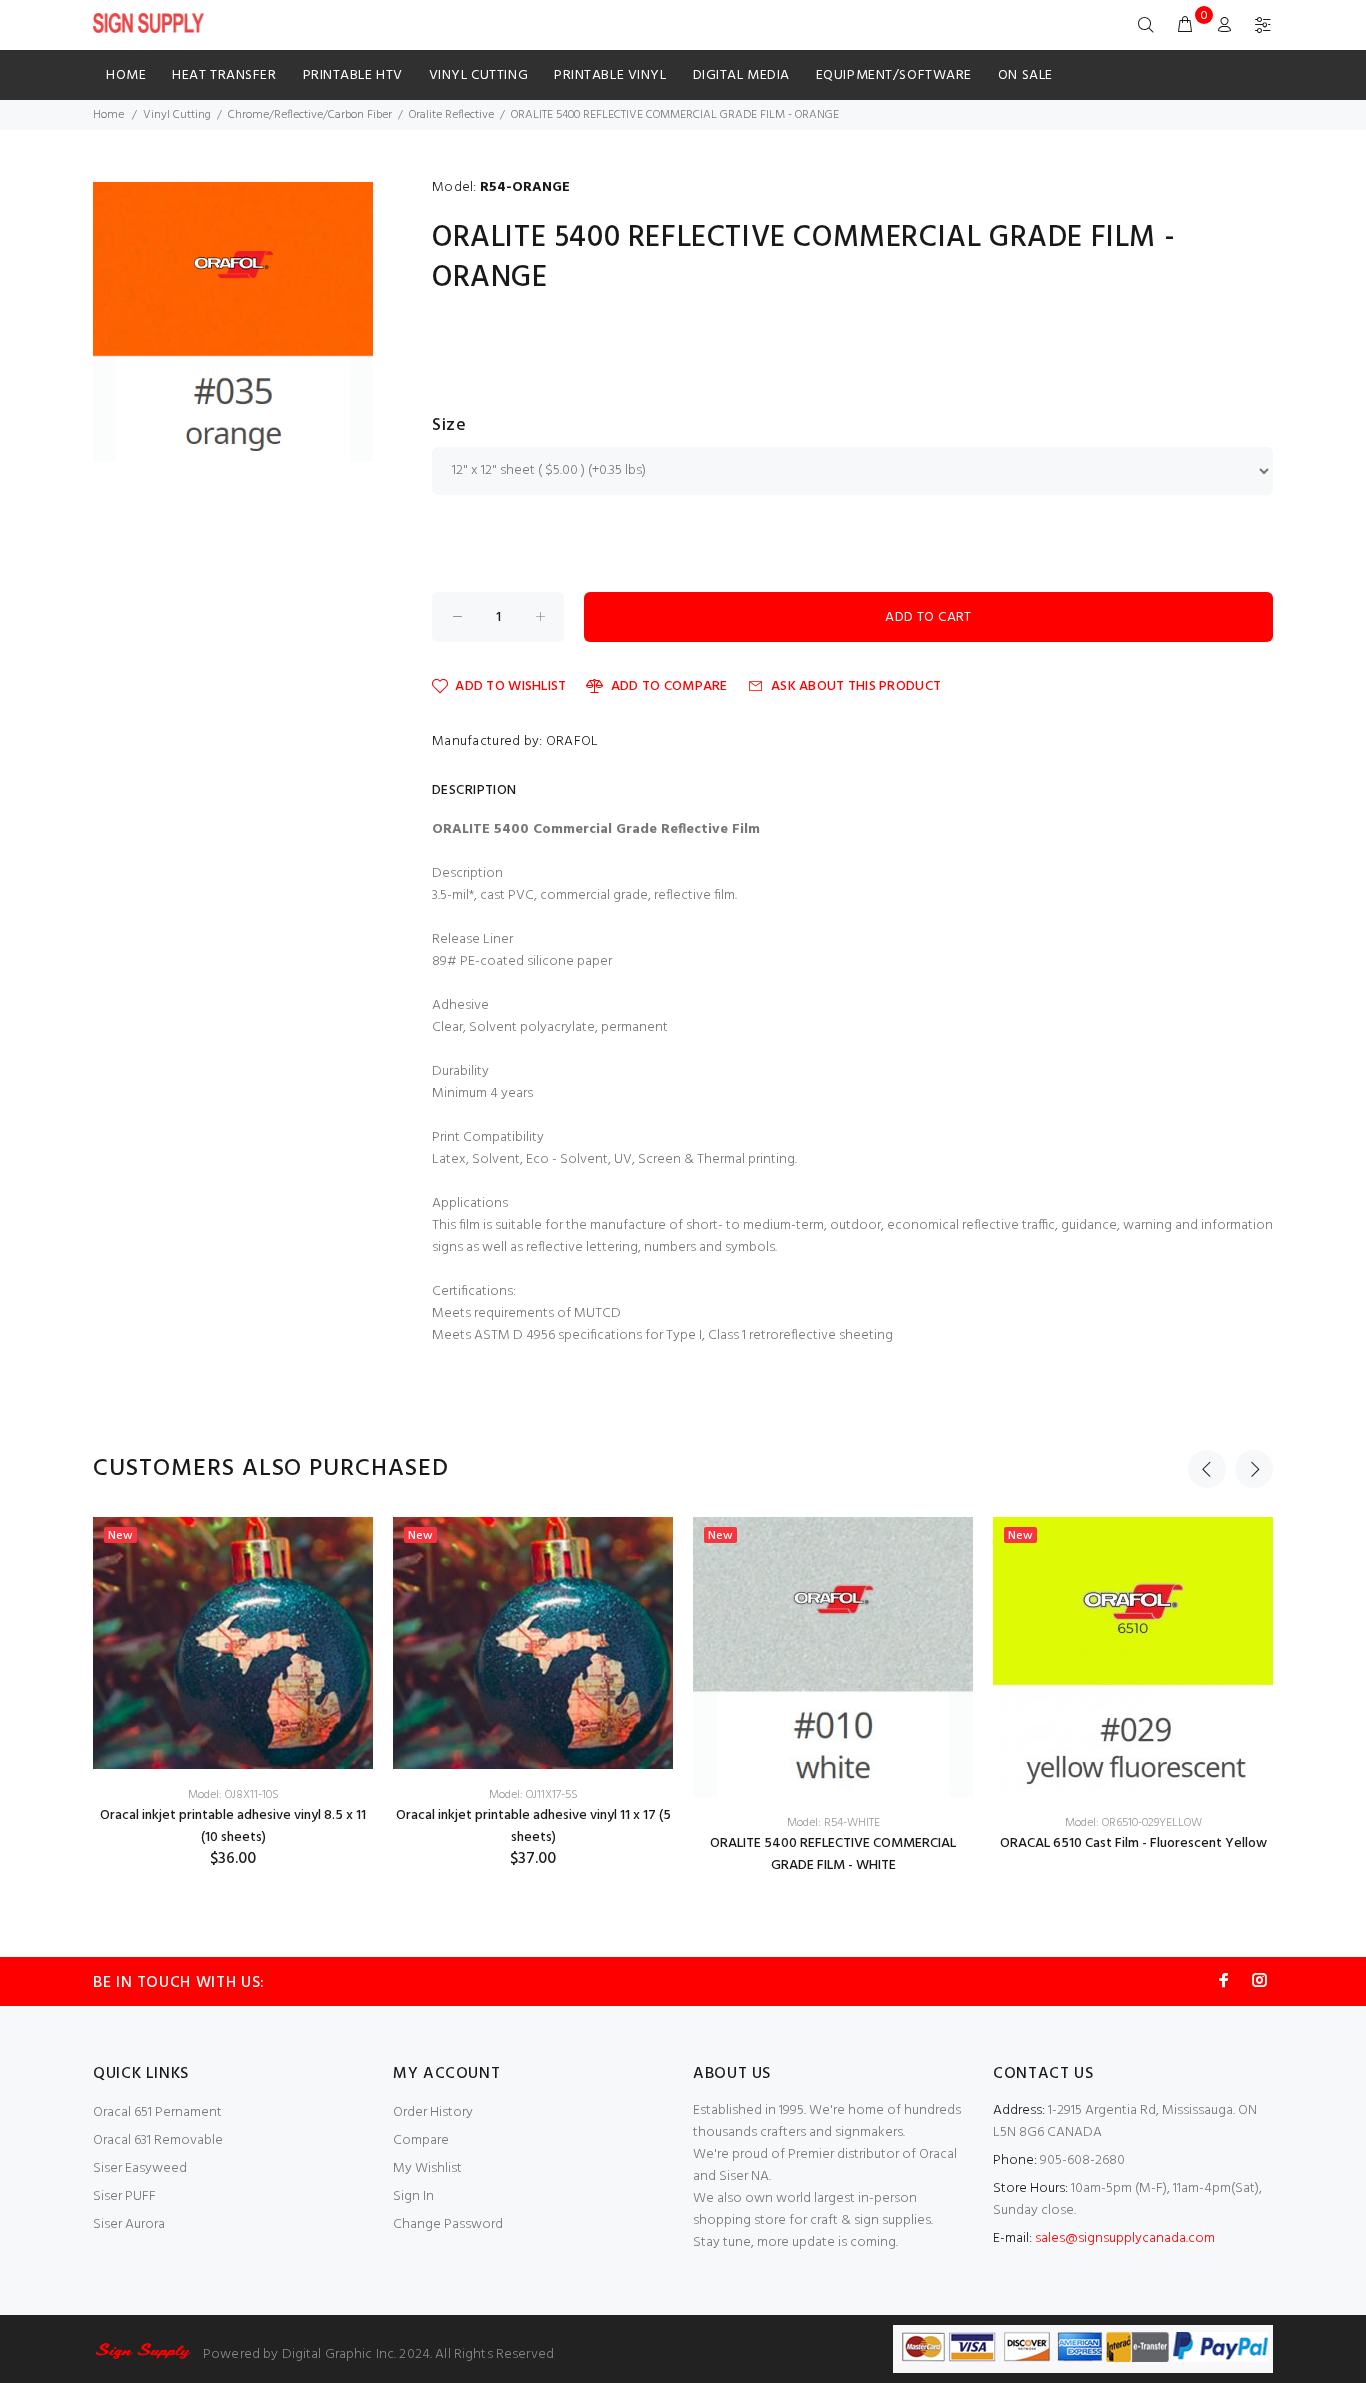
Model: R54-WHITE (833, 1823)
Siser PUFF (124, 2196)
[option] (233, 1693)
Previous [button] (1207, 1469)
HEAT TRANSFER (224, 75)
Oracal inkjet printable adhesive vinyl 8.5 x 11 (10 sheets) (233, 1826)
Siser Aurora (129, 2224)
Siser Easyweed (140, 2168)
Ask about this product (856, 686)
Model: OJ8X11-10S (233, 1795)
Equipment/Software (894, 75)
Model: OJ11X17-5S (533, 1795)
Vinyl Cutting (478, 75)
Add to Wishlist (510, 686)
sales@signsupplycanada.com (1125, 2238)
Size (449, 426)
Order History (433, 2112)
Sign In (413, 2196)
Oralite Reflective (451, 115)
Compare (421, 2140)
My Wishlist (427, 2168)
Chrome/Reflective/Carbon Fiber (310, 115)
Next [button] (1254, 1469)
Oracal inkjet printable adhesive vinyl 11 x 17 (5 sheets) (533, 1826)
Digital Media (741, 75)
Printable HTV (353, 75)
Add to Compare (669, 686)
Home (126, 75)
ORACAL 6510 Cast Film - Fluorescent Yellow (1133, 1843)
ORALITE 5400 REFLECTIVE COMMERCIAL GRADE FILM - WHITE (833, 1854)
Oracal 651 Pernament (157, 2112)
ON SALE (1025, 75)
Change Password (448, 2224)
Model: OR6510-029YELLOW (1133, 1823)
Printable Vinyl (610, 75)
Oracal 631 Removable (158, 2140)
